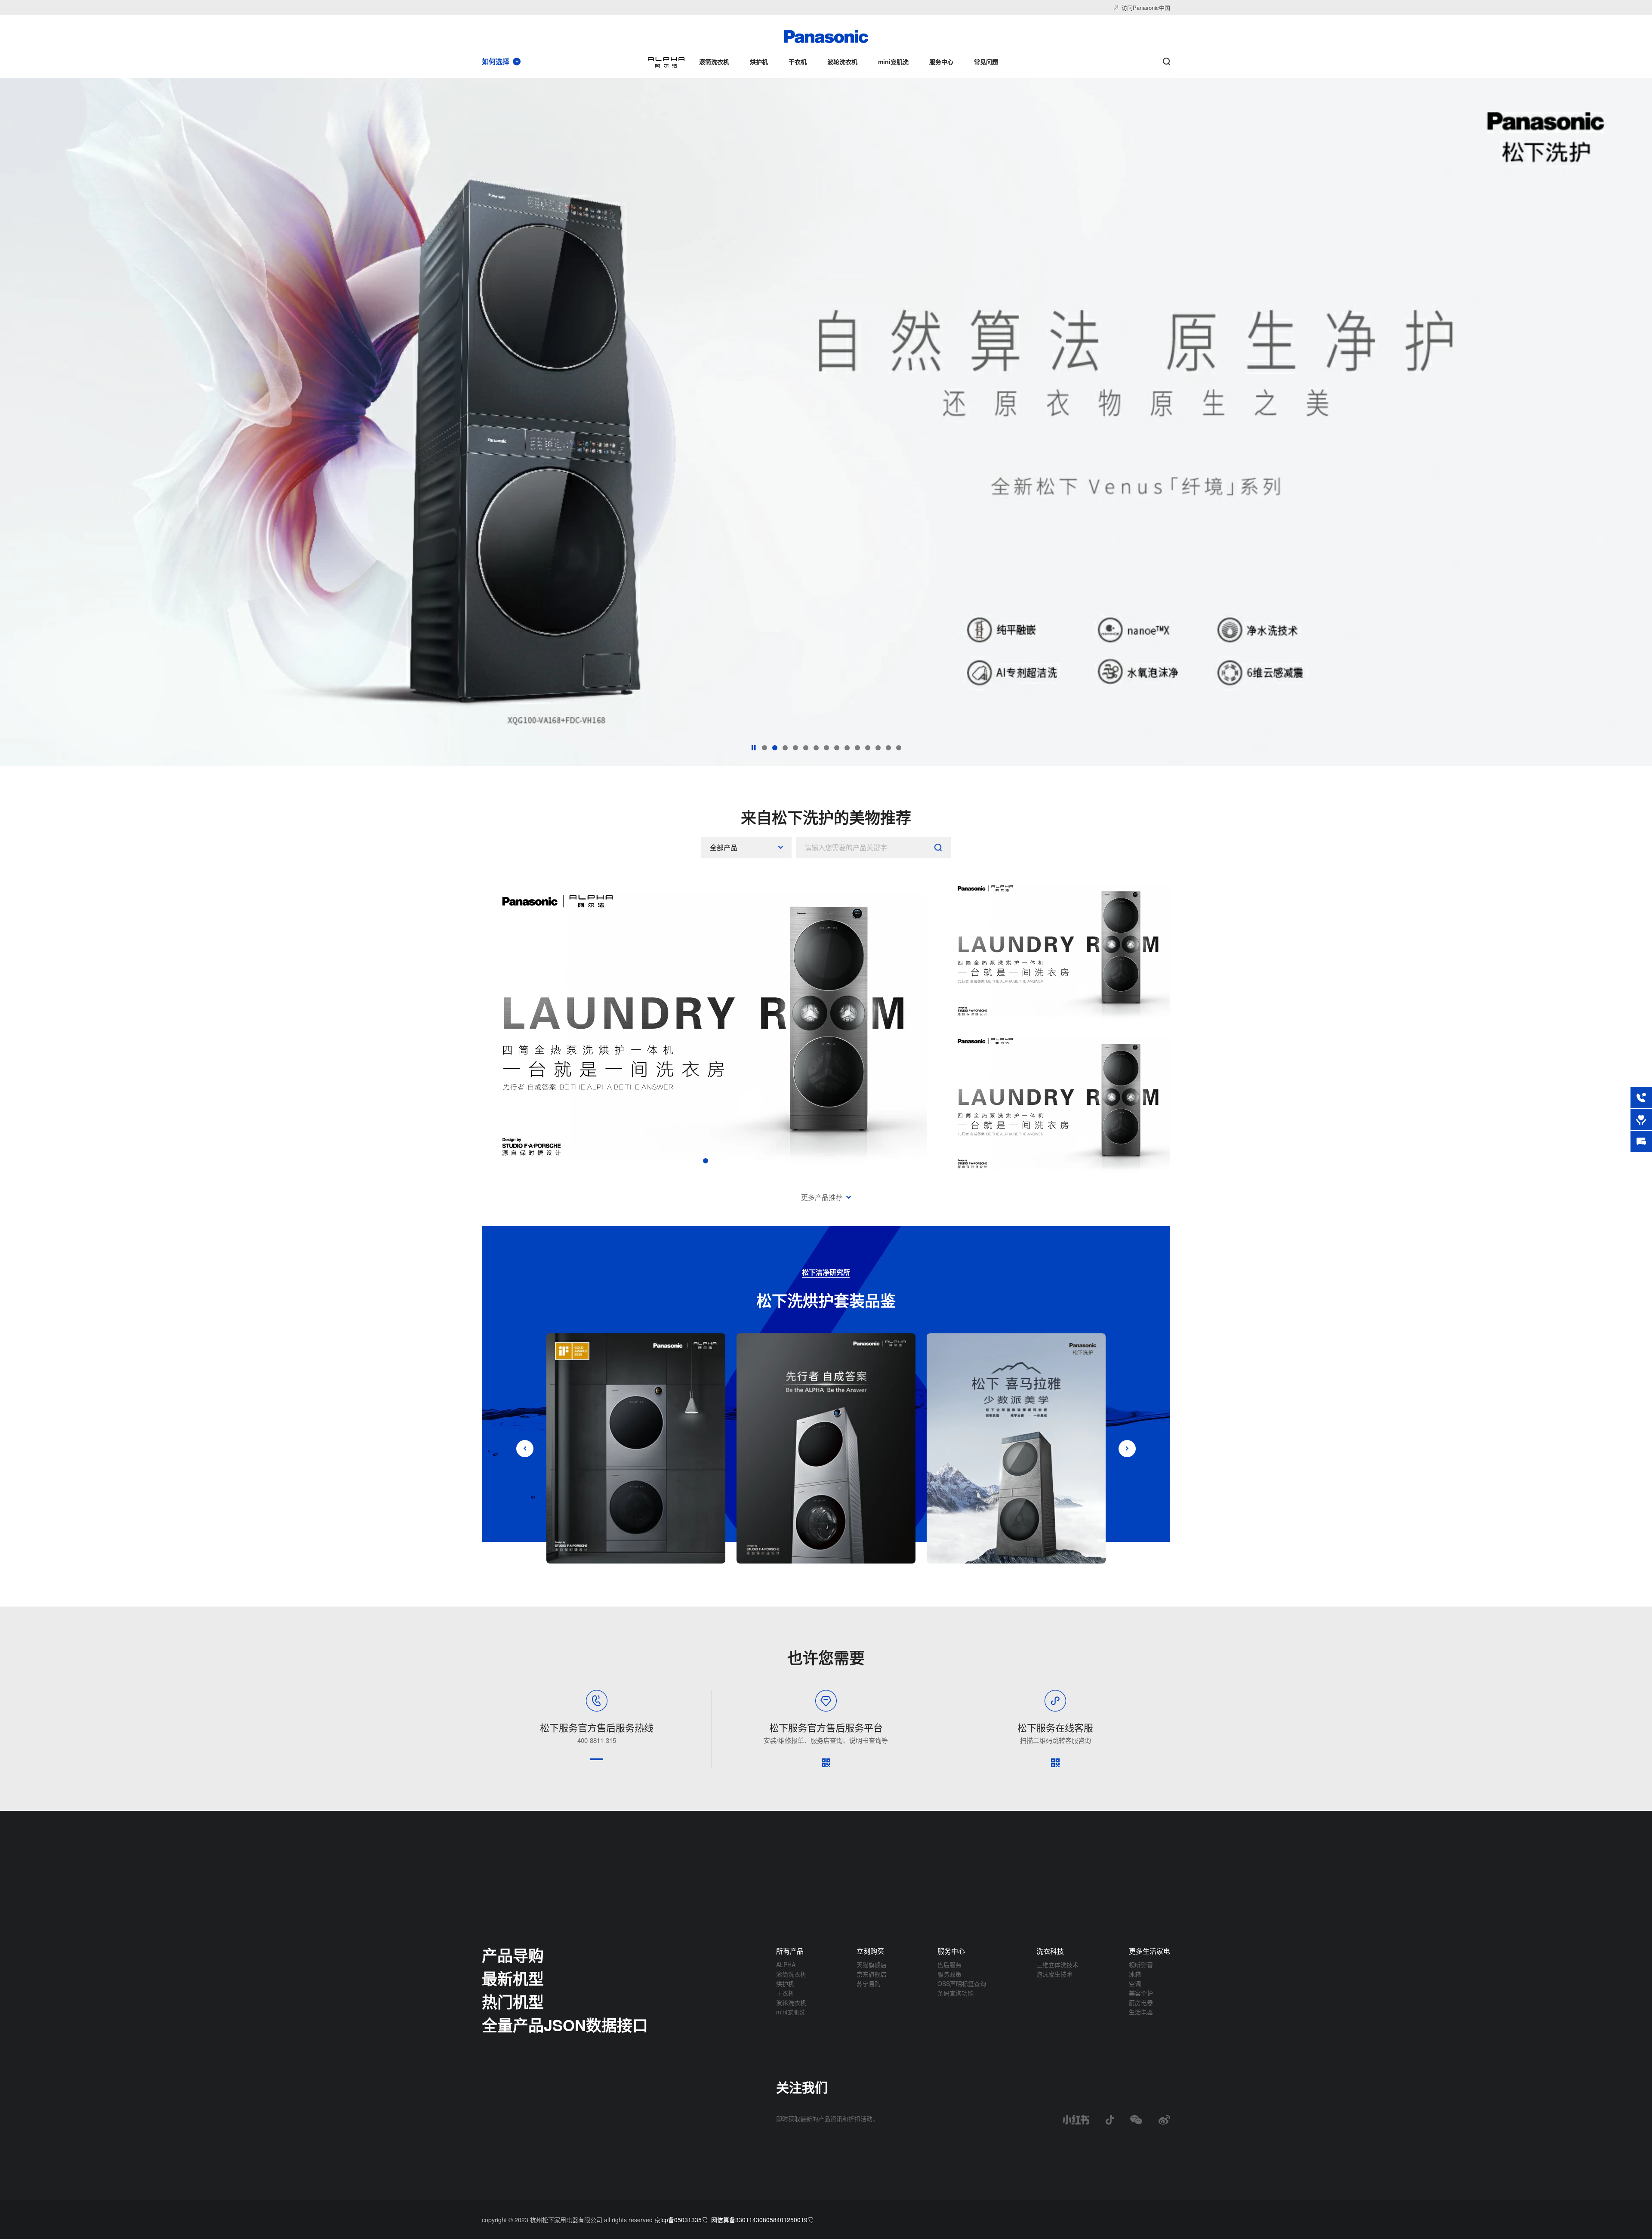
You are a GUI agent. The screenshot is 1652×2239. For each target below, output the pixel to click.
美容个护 (1141, 1993)
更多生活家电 (1150, 1951)
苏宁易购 (869, 1983)
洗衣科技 (1050, 1951)
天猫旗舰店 (872, 1965)
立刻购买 (870, 1951)
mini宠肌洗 (791, 2012)
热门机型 (513, 2002)
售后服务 (949, 1965)
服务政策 (949, 1974)
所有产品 (790, 1951)
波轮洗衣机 (791, 2002)
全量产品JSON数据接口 (565, 2025)
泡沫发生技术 (1054, 1974)
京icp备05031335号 (681, 2220)
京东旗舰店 (872, 1974)
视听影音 (1141, 1965)
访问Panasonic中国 (1146, 8)
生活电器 (1141, 2012)
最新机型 (513, 1978)
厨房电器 (1141, 2002)
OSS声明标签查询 (962, 1983)
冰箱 (1135, 1974)
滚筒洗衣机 (791, 1974)
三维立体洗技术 (1057, 1965)
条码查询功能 (955, 1993)
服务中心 (951, 1951)
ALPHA (786, 1965)
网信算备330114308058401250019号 (762, 2220)
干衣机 (785, 1993)
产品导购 (513, 1955)
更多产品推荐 (822, 1197)
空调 (1135, 1983)
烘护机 (785, 1983)
